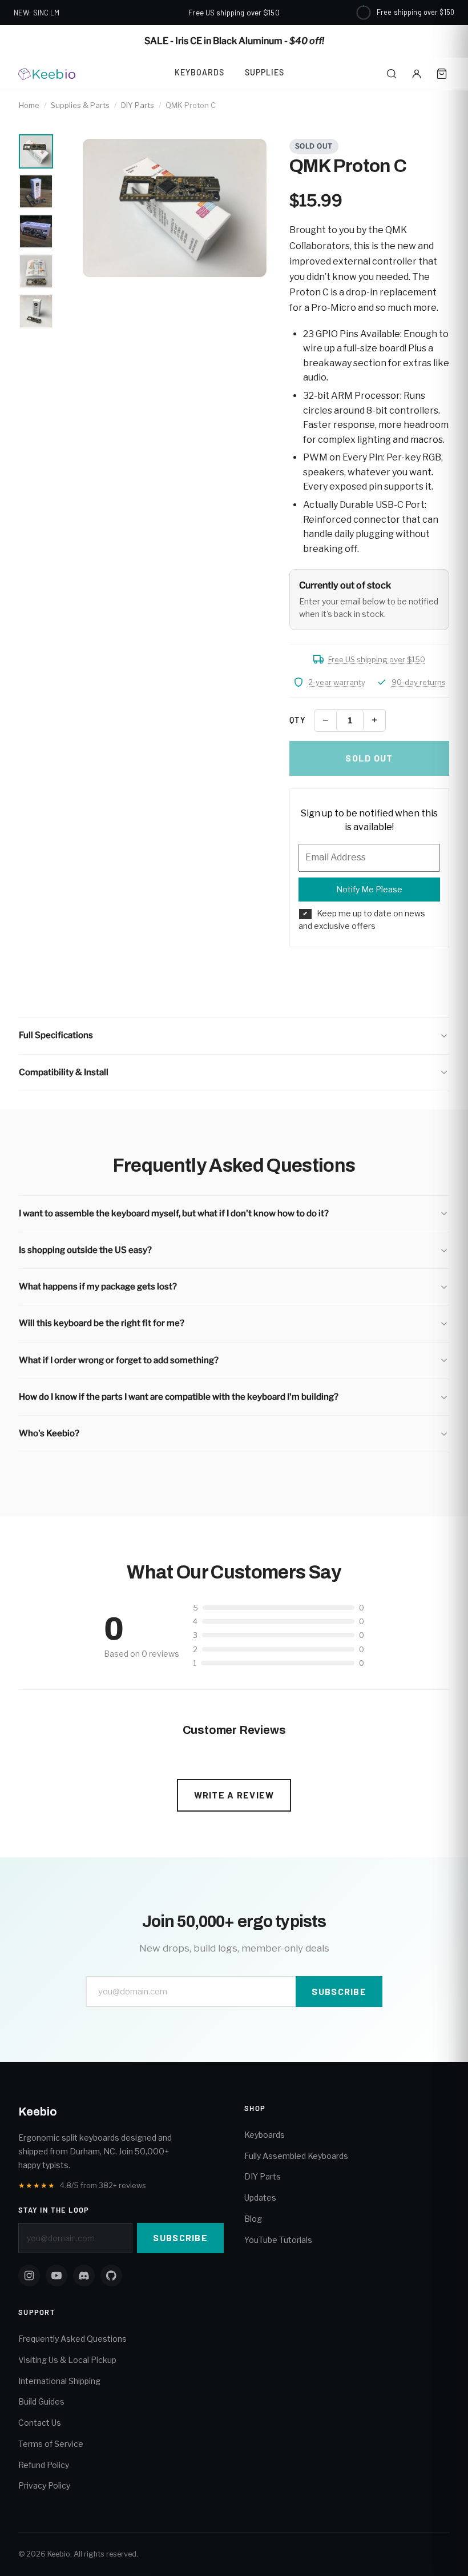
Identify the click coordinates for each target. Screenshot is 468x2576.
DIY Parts (138, 105)
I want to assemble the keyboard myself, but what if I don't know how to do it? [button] (174, 1213)
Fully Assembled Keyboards (296, 2156)
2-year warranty (337, 682)
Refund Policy (44, 2465)
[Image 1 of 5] (36, 151)
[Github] (111, 2275)
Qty (298, 720)
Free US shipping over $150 (377, 659)
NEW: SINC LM (37, 13)
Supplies (265, 72)
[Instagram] (29, 2275)
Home (29, 105)
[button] (234, 1035)
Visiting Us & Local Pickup (67, 2360)
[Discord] (84, 2275)
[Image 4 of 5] (36, 271)
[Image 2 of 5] (36, 191)
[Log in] (417, 74)
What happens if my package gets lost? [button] (98, 1287)
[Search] (392, 74)
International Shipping (59, 2381)
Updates (260, 2198)
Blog (253, 2219)
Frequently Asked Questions (72, 2339)
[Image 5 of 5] (36, 311)
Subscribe (339, 1991)
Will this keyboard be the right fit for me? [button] (102, 1323)
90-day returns (419, 682)
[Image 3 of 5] (36, 231)
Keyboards (199, 72)
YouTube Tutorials (278, 2240)
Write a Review (234, 1795)
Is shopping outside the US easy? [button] (85, 1250)
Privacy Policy (44, 2485)
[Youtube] (57, 2275)
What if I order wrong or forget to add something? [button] (119, 1360)
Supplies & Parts (80, 105)
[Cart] (442, 74)
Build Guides (41, 2401)
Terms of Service (51, 2444)
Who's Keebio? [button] (49, 1433)
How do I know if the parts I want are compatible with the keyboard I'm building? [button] (179, 1397)
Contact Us (40, 2423)
